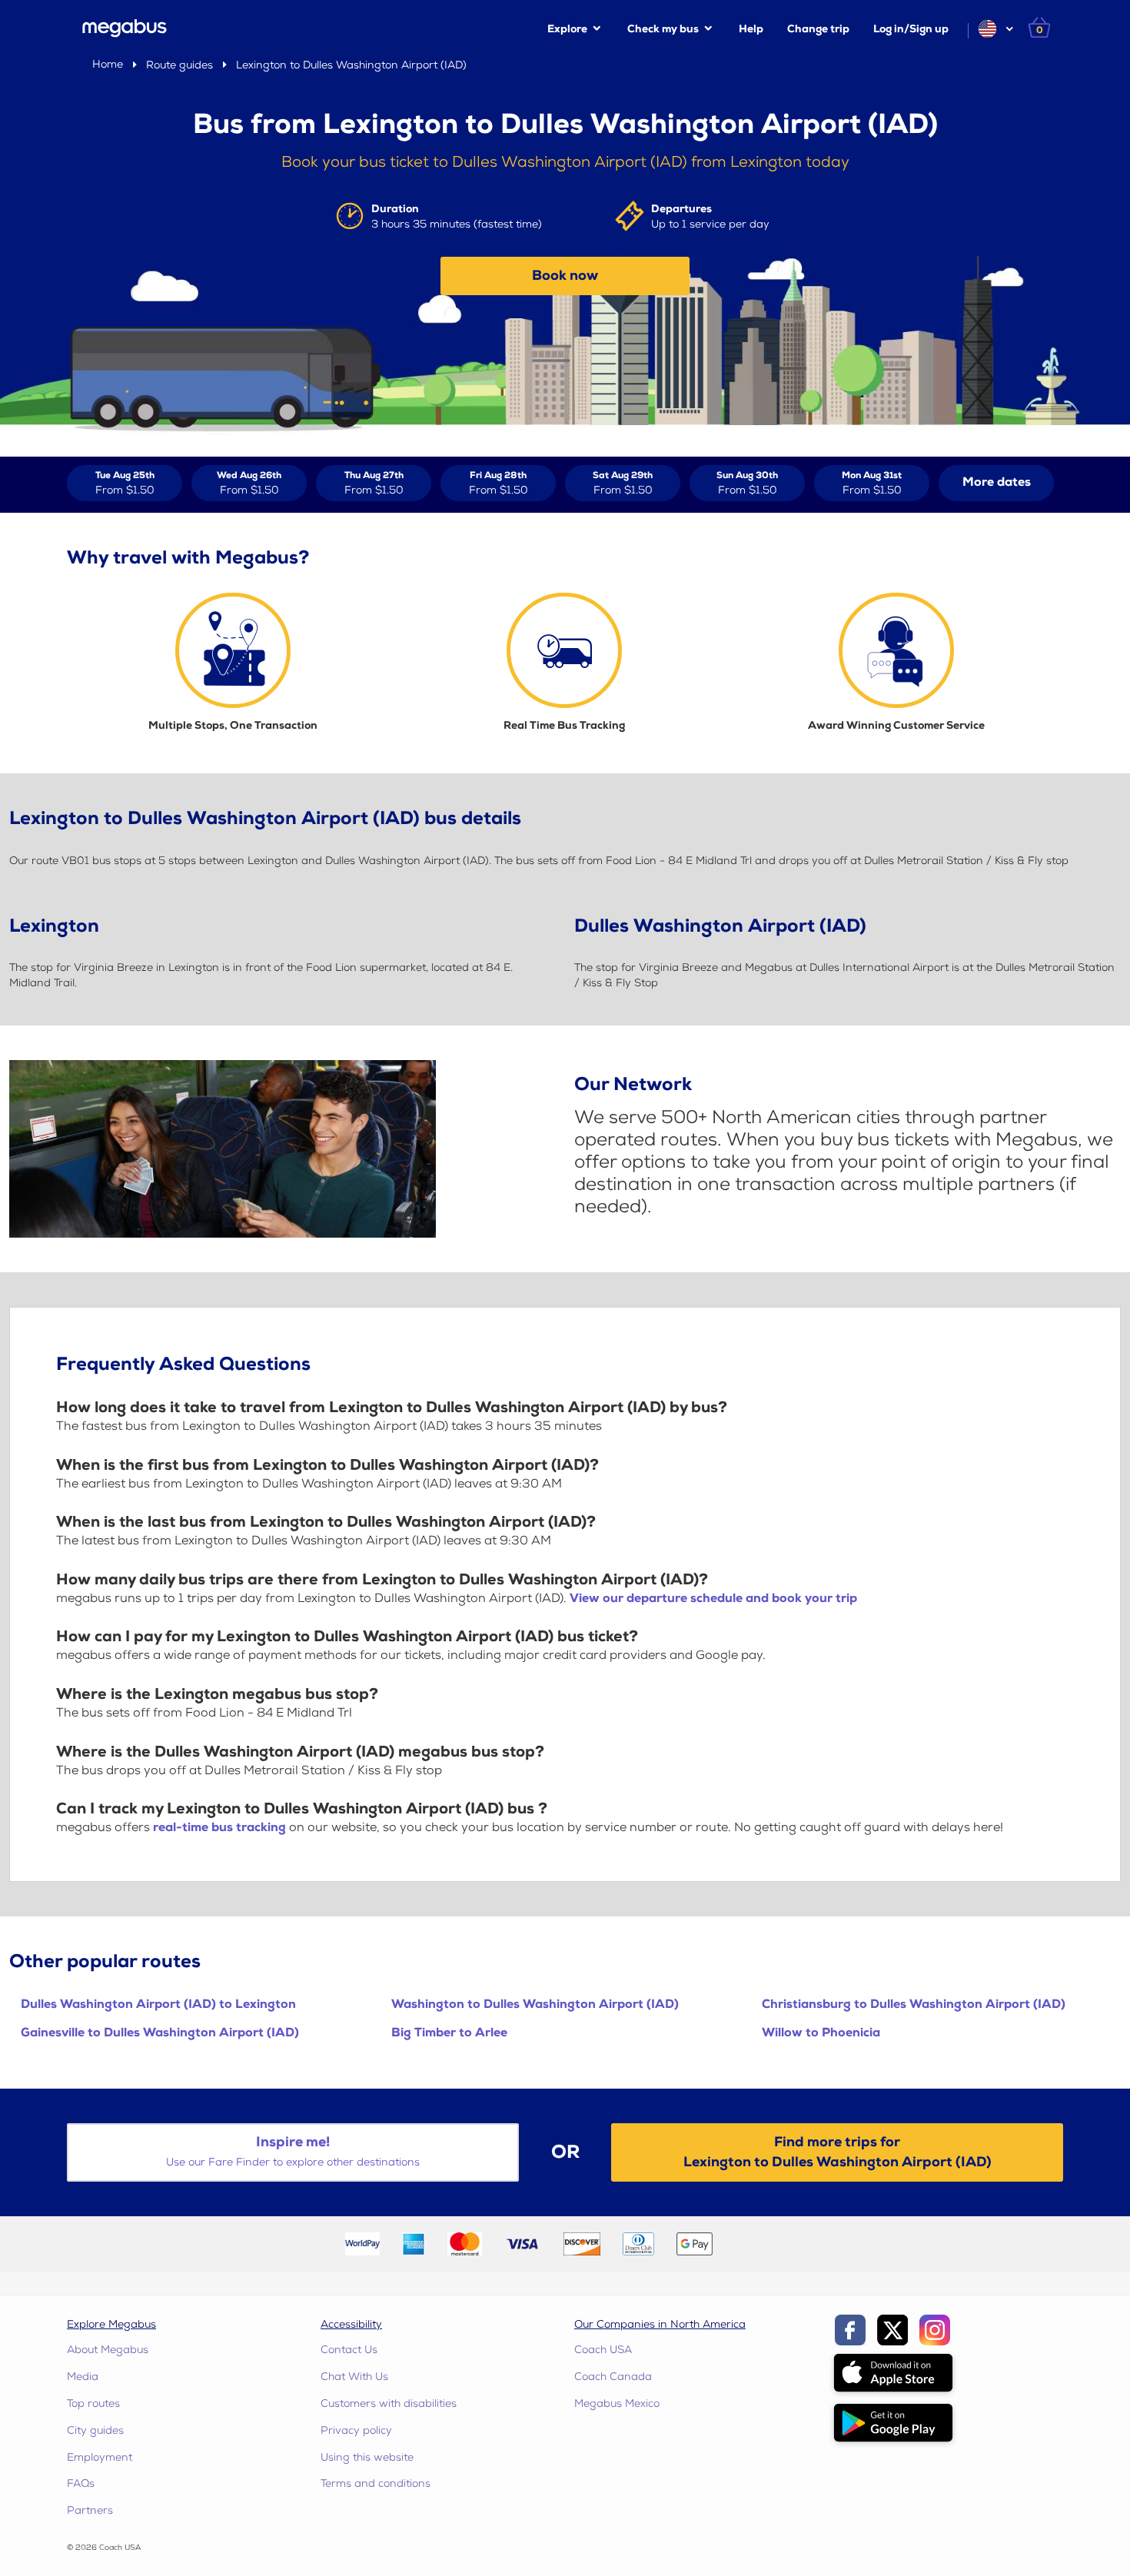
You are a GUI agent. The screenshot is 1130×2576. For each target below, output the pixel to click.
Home (108, 64)
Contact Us (349, 2350)
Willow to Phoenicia (821, 2033)
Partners (90, 2510)
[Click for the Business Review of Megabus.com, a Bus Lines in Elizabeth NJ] (760, 2243)
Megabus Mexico (617, 2403)
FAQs (81, 2483)
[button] (995, 29)
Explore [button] (567, 29)
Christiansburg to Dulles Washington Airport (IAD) (914, 2004)
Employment (100, 2457)
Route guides (179, 65)
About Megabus (108, 2350)
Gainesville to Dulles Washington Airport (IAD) (160, 2033)
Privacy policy (356, 2430)
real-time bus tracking (219, 1828)
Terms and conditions (376, 2483)
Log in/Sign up (911, 29)
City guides (95, 2430)
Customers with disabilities (389, 2403)
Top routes (93, 2403)
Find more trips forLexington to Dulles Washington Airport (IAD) (838, 2152)
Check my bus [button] (663, 29)
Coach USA (603, 2350)
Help (751, 29)
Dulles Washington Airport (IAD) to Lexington (158, 2004)
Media (83, 2377)
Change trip (818, 29)
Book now (565, 276)
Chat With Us (354, 2377)
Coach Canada (613, 2377)
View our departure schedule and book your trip (713, 1599)
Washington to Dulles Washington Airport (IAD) (535, 2004)
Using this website (367, 2457)
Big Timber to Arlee (449, 2033)
